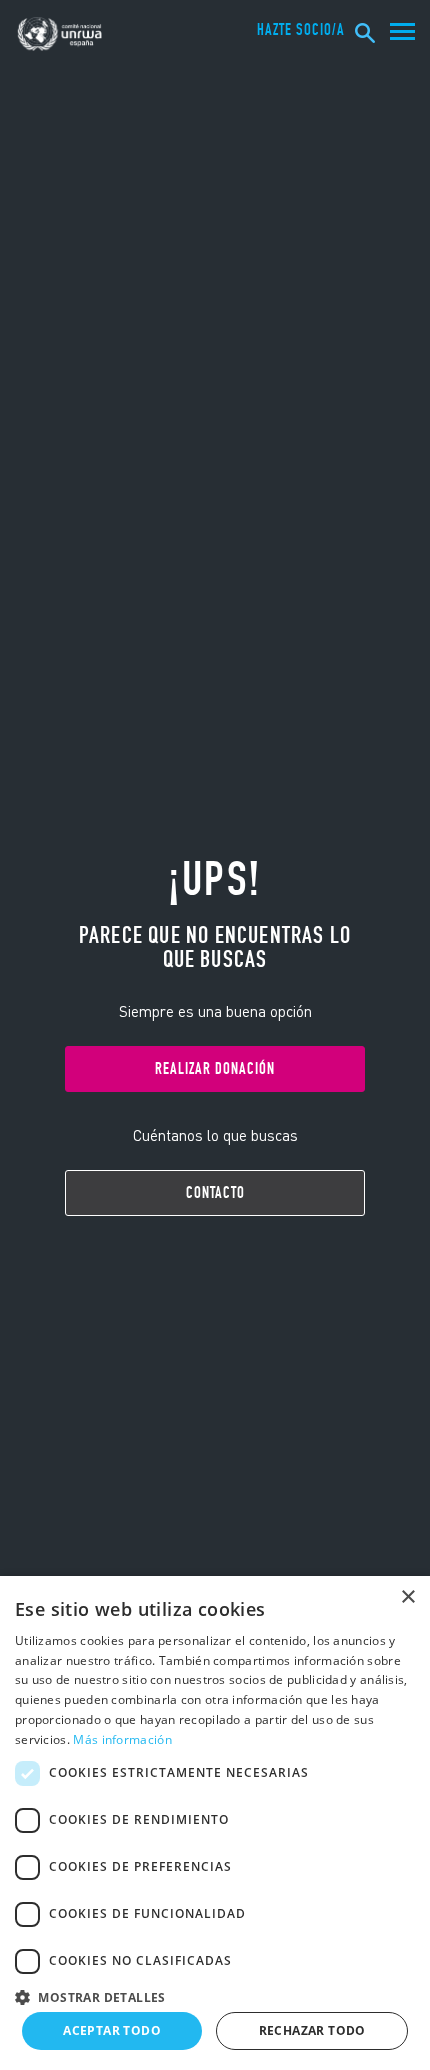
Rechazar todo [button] (312, 2030)
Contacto (215, 1192)
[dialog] (215, 1823)
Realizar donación (215, 1068)
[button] (215, 1994)
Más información (122, 1739)
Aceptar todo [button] (112, 2030)
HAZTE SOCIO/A (301, 30)
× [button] (407, 1597)
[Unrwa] (61, 34)
